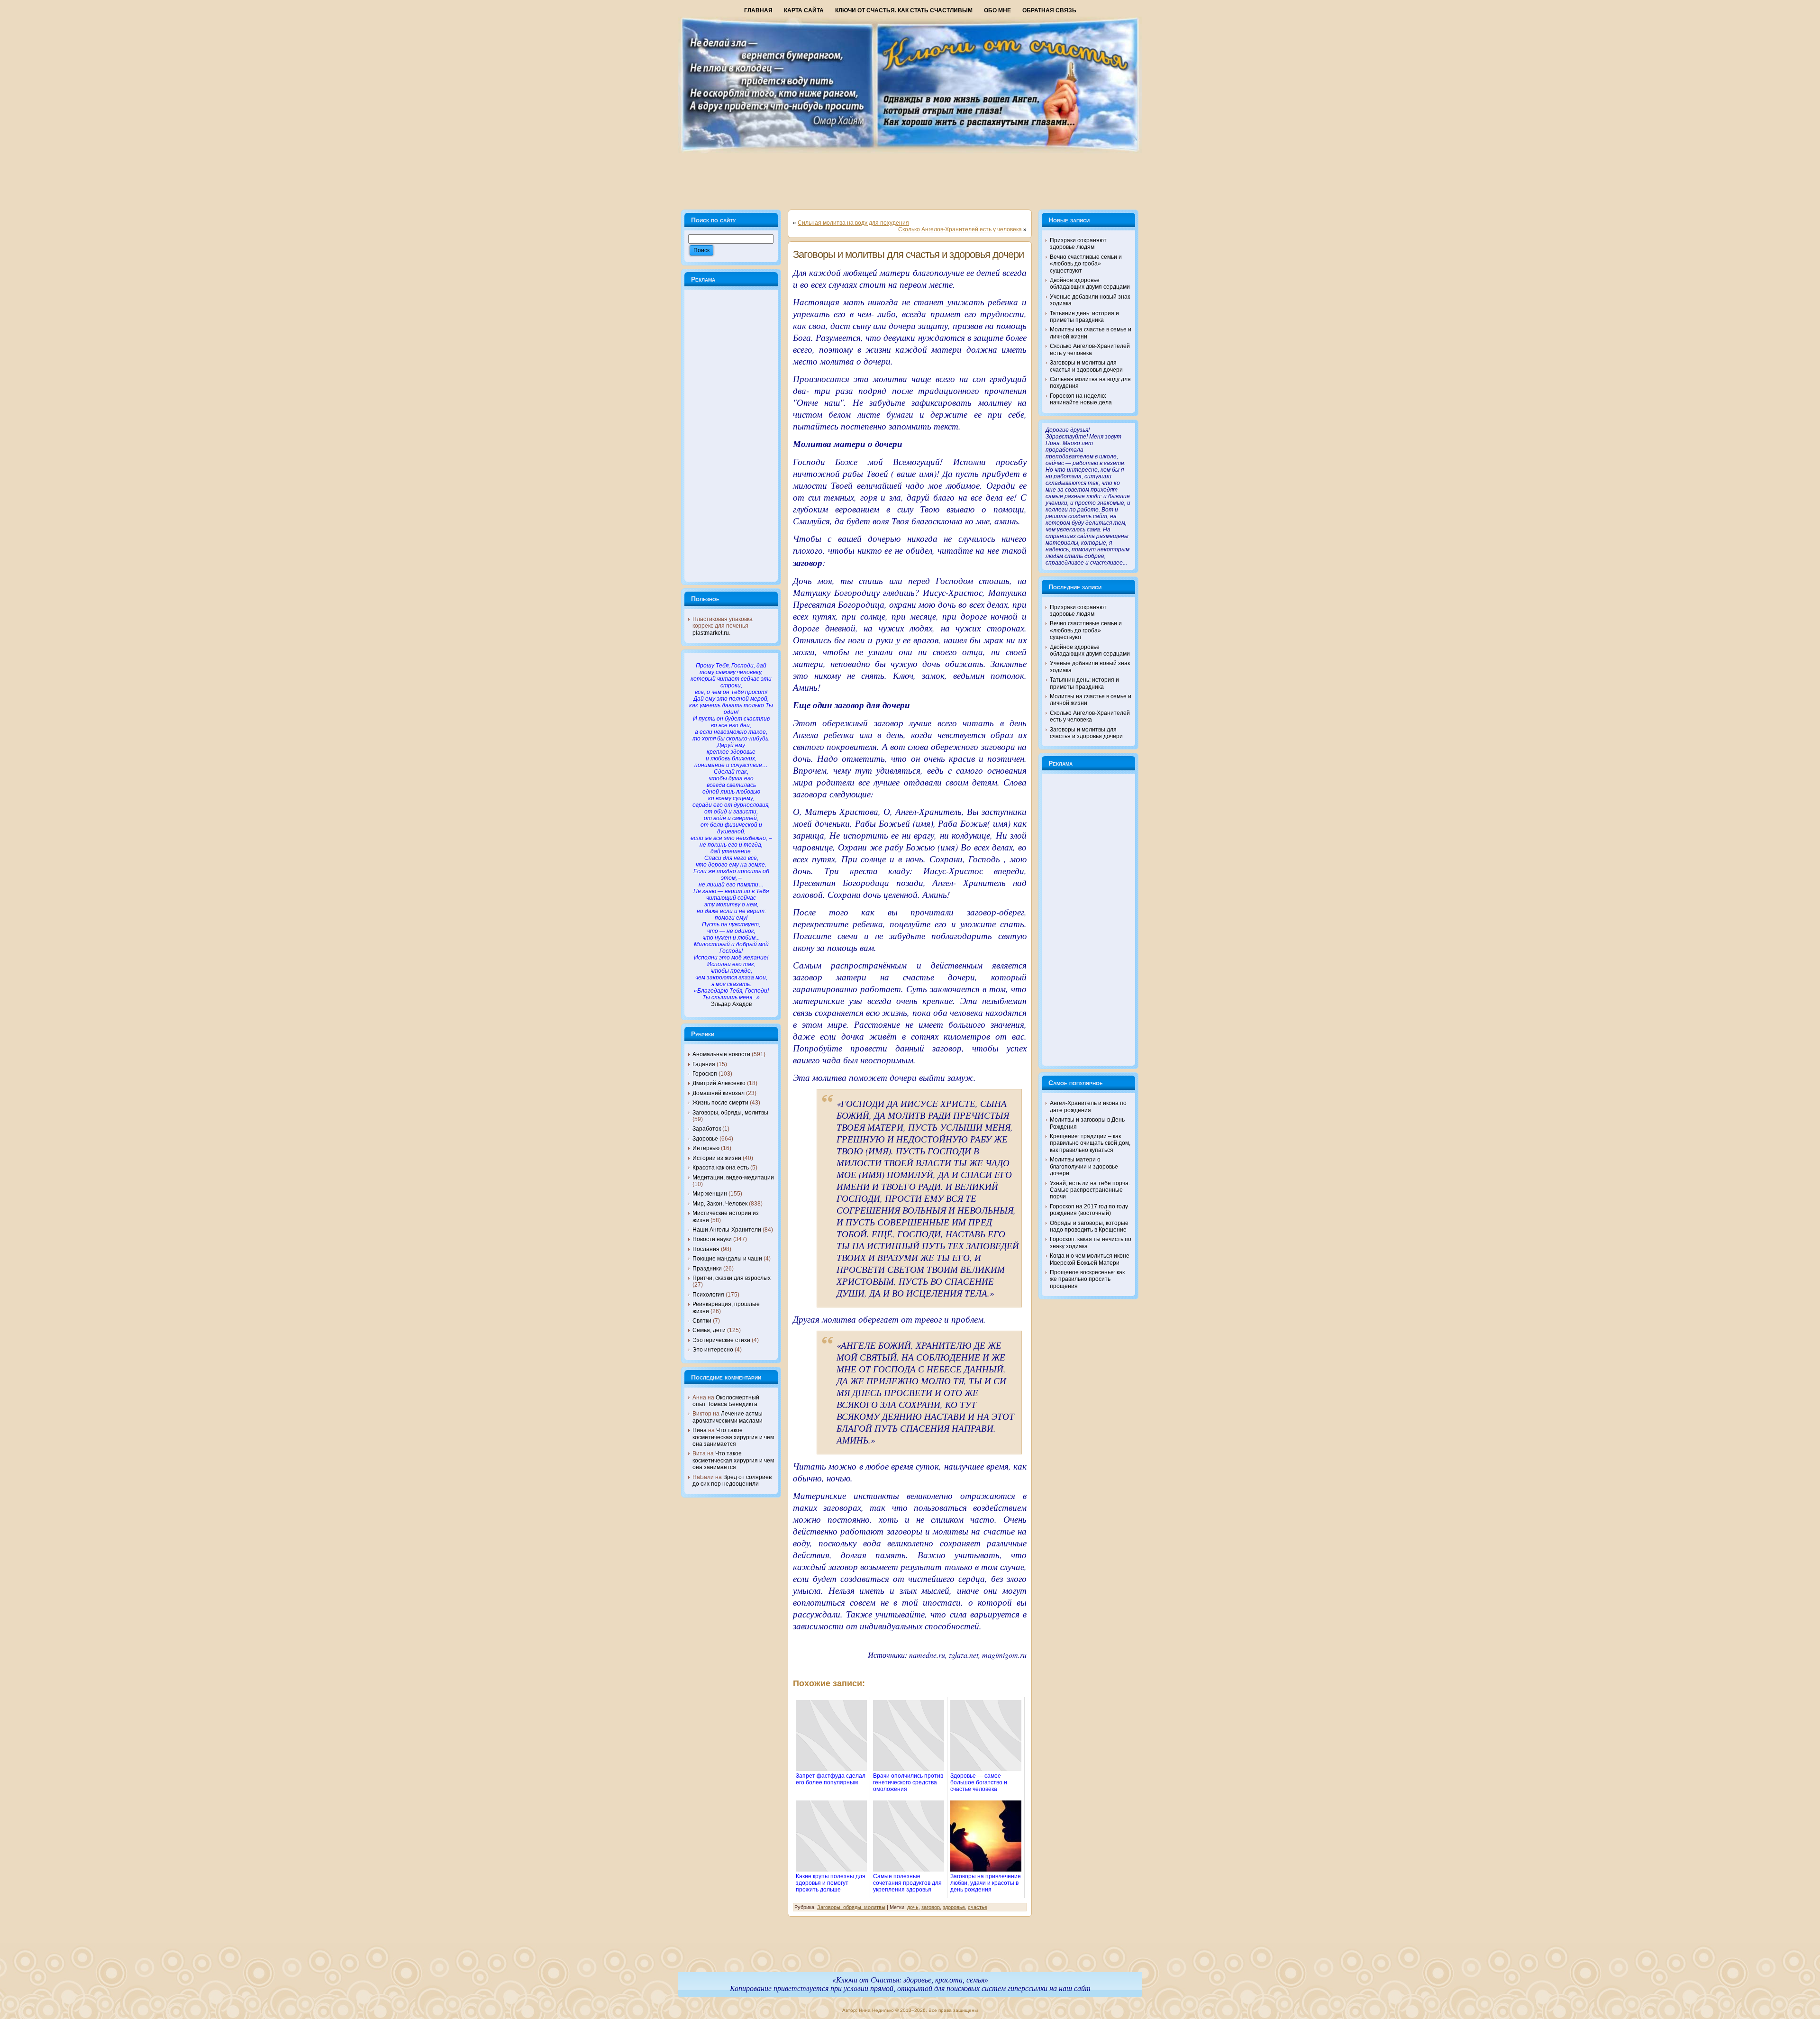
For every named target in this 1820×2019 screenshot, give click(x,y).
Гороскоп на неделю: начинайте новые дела (1081, 399)
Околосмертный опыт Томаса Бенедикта (726, 1401)
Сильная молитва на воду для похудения (853, 223)
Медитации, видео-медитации (733, 1178)
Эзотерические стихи (721, 1340)
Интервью (706, 1148)
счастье (978, 1907)
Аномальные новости (721, 1054)
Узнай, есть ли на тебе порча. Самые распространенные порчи (1090, 1190)
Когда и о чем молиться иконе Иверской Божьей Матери (1090, 1259)
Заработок (707, 1129)
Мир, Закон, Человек (720, 1204)
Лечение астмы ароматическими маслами (728, 1417)
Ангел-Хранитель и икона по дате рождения (1088, 1106)
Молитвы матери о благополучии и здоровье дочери (1084, 1166)
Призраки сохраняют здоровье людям (1078, 244)
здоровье (954, 1907)
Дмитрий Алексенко (719, 1083)
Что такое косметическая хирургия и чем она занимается (733, 1437)
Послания (706, 1249)
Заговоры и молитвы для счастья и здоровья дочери (908, 254)
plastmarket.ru (711, 633)
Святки (702, 1321)
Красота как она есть (721, 1168)
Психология (708, 1295)
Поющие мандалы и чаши (727, 1259)
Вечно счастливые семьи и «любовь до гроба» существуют (1086, 264)
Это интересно (713, 1350)
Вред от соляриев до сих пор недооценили (732, 1480)
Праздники (707, 1269)
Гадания (704, 1064)
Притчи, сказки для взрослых (732, 1278)
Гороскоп (705, 1074)
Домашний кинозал (719, 1093)
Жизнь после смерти (720, 1103)
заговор (931, 1907)
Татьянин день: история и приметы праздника (1084, 317)
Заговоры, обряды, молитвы (730, 1113)
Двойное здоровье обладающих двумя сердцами (1090, 283)
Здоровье (705, 1139)
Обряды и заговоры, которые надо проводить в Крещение (1089, 1226)
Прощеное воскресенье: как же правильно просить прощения (1087, 1279)
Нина (700, 1430)
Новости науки (712, 1239)
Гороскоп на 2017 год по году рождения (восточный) (1089, 1210)
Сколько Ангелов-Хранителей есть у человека (960, 229)
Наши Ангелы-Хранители (727, 1230)
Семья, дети (709, 1330)
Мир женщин (710, 1194)
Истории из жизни (717, 1158)
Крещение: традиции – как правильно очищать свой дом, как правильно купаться (1090, 1143)
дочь (913, 1907)
